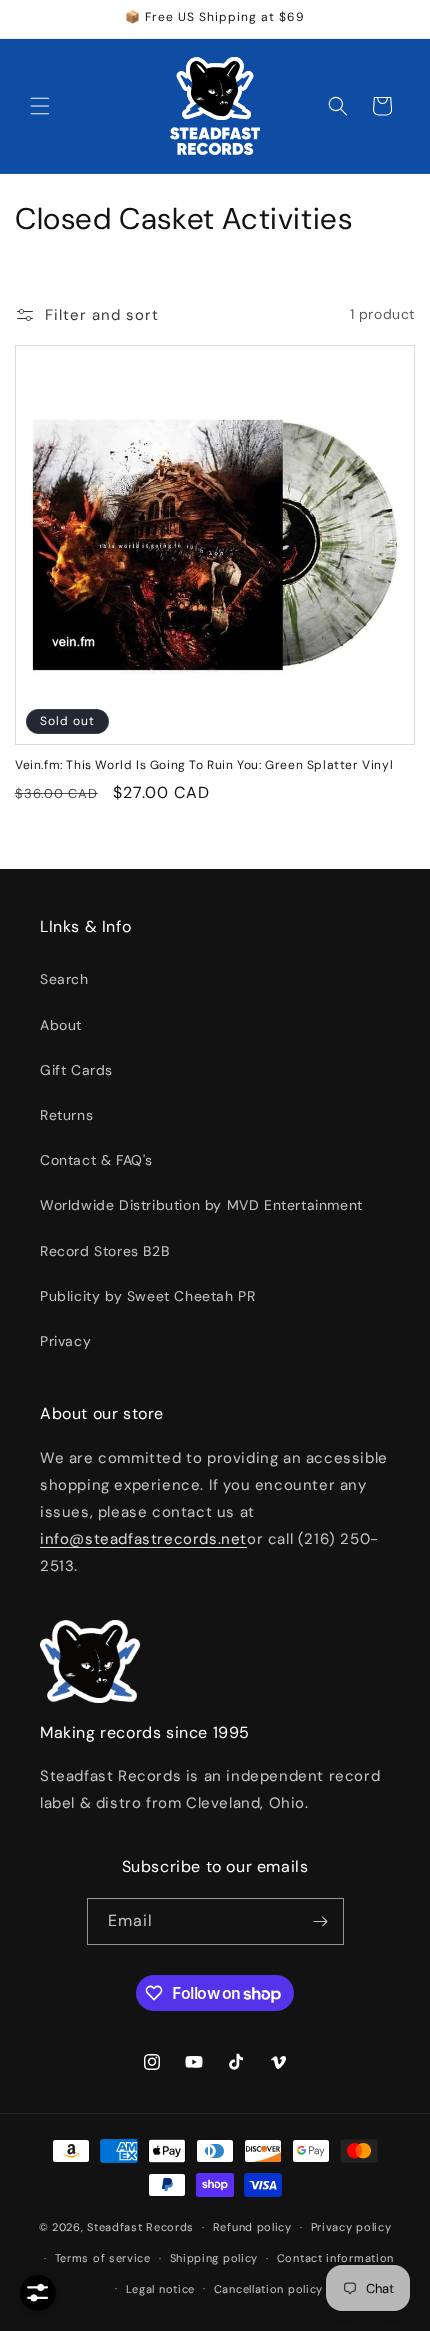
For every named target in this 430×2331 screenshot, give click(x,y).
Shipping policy (214, 2258)
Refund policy (252, 2227)
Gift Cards (76, 1070)
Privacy (65, 1341)
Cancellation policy (268, 2289)
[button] (40, 106)
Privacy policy (351, 2227)
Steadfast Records (140, 2227)
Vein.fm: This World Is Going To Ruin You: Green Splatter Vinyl (204, 765)
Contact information (335, 2258)
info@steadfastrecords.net (143, 1539)
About (61, 1025)
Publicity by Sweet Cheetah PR (147, 1296)
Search (64, 979)
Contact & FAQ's (96, 1160)
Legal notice (160, 2289)
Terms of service (103, 2258)
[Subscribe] (321, 1921)
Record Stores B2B (104, 1251)
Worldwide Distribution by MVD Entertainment (201, 1205)
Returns (66, 1115)
